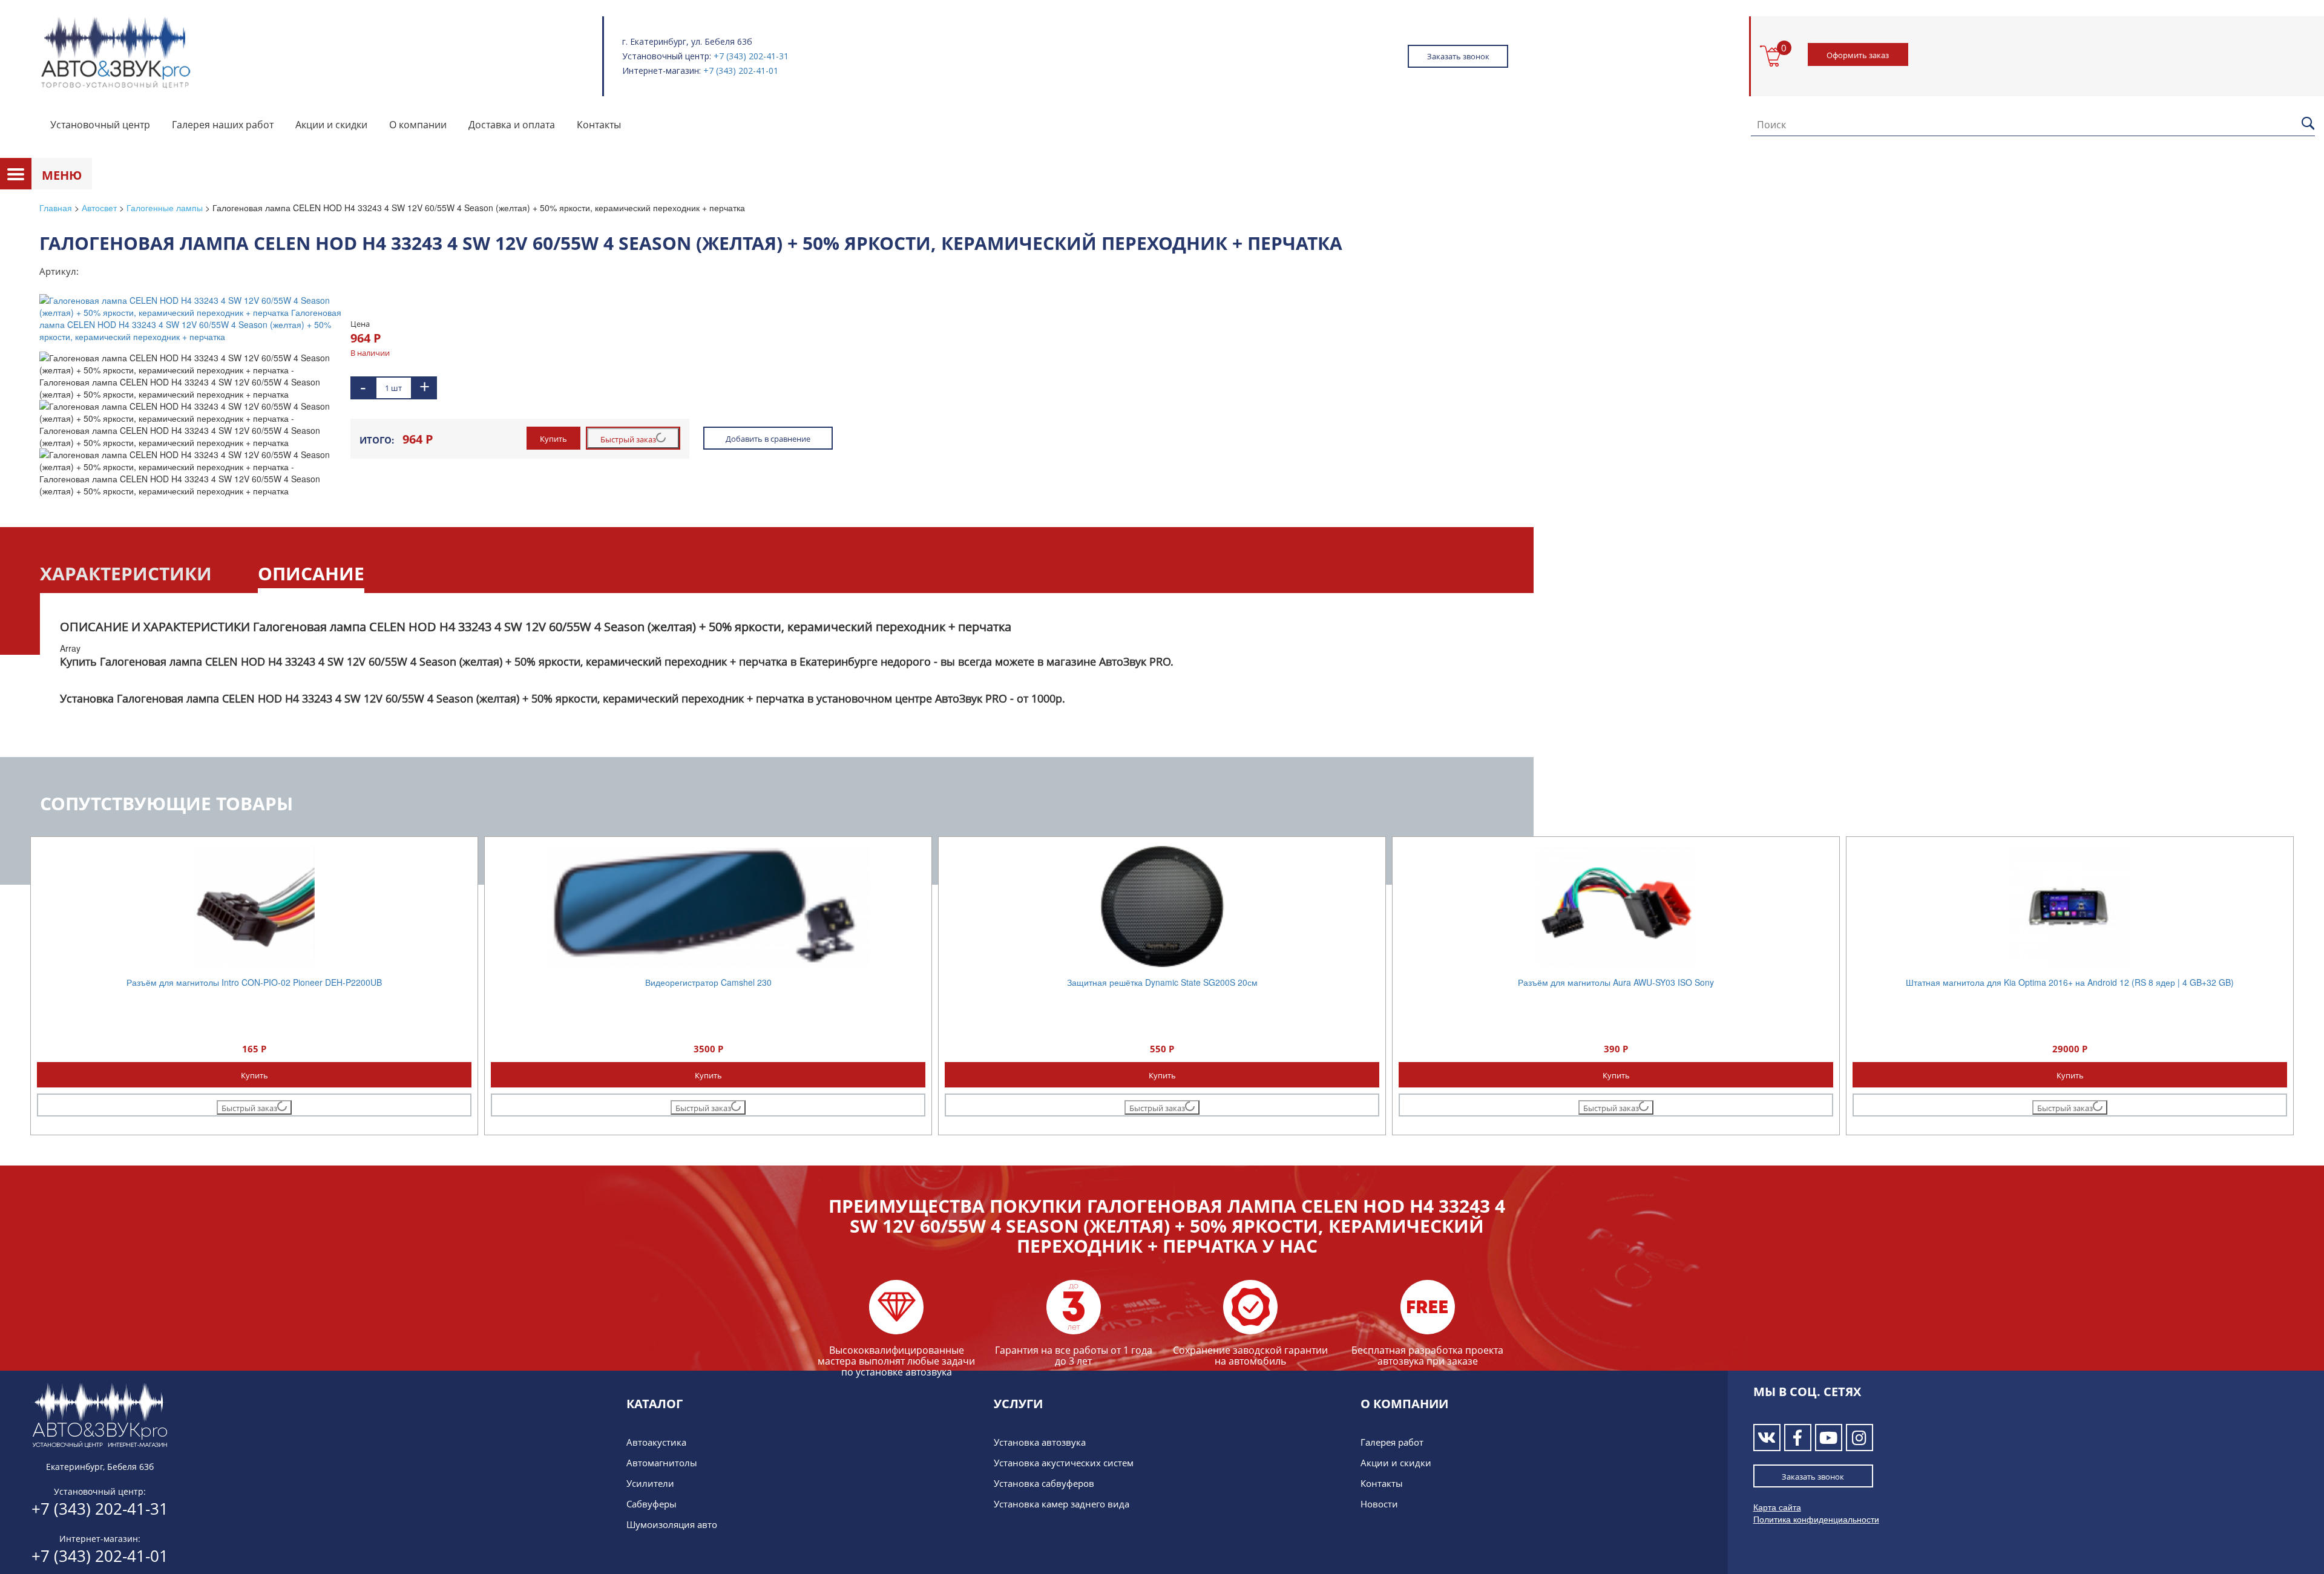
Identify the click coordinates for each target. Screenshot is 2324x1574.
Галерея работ (1392, 1442)
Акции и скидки (331, 125)
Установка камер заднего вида (1062, 1504)
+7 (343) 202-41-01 (741, 71)
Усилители (650, 1483)
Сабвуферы (652, 1504)
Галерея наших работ (223, 125)
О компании (418, 125)
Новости (1379, 1504)
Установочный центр (100, 125)
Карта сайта (1777, 1507)
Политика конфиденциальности (1816, 1519)
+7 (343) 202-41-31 (751, 56)
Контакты (599, 125)
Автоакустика (656, 1442)
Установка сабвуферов (1044, 1483)
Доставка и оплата (512, 125)
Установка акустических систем (1064, 1463)
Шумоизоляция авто (672, 1524)
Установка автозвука (1040, 1442)
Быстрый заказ (628, 439)
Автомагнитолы (662, 1463)
